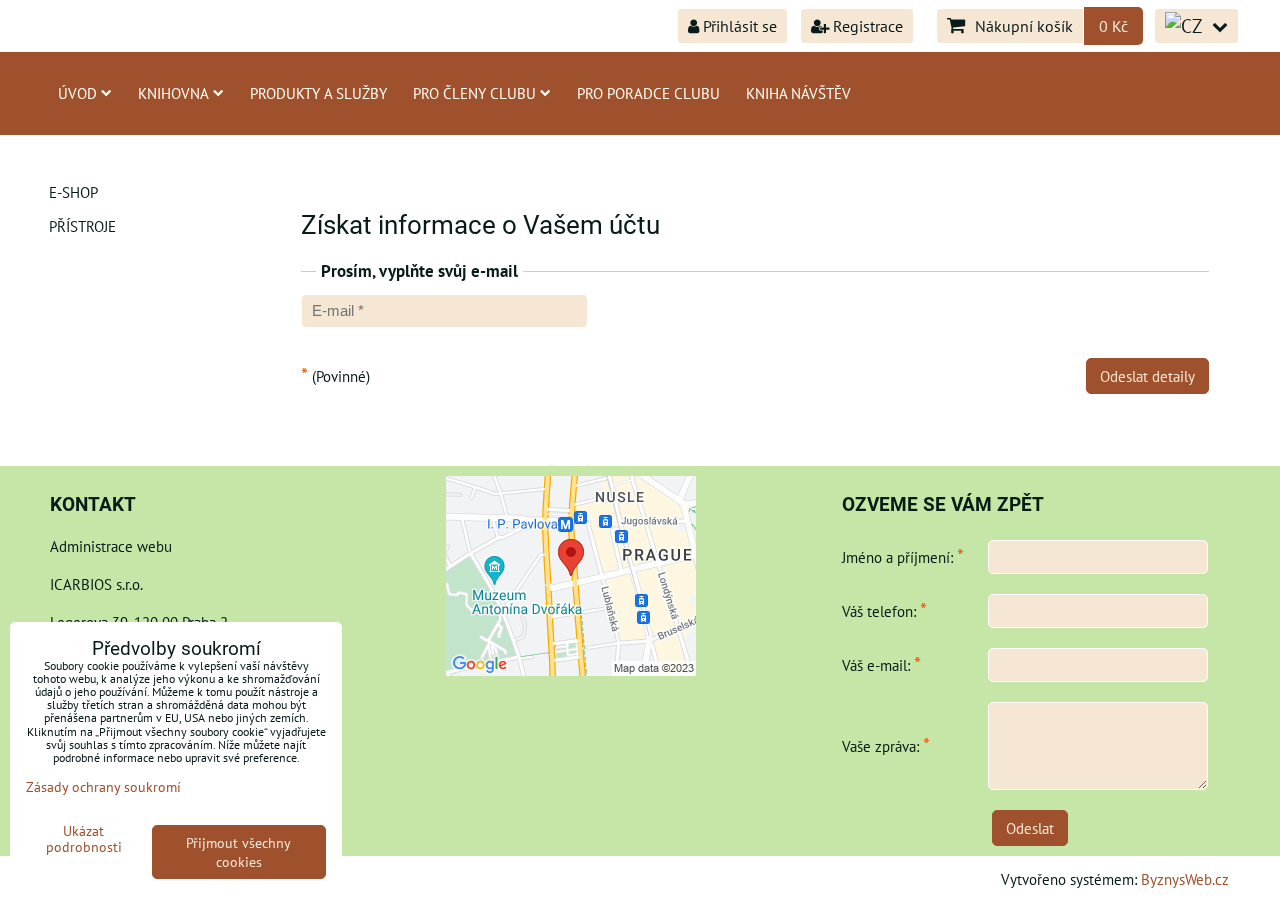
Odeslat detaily (1147, 376)
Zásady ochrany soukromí (103, 786)
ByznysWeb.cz (1185, 879)
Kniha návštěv (798, 93)
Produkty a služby (318, 93)
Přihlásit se (738, 26)
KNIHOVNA (173, 93)
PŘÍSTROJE (82, 226)
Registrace (866, 26)
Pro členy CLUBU (474, 93)
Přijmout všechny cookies (238, 852)
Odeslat (1030, 828)
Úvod (77, 93)
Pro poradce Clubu (648, 93)
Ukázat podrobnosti (84, 839)
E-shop (73, 192)
